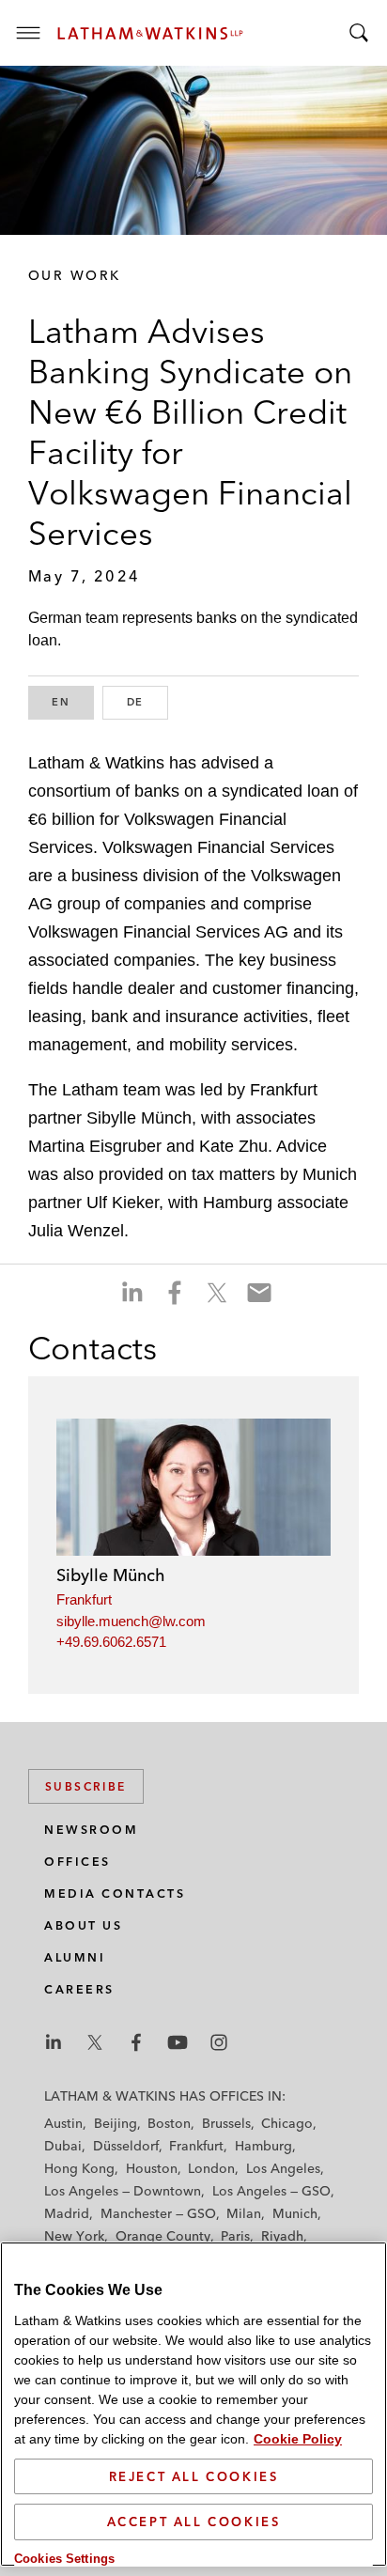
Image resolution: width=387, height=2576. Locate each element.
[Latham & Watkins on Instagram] (219, 2042)
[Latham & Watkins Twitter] (95, 2042)
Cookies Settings (64, 2559)
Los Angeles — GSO (271, 2191)
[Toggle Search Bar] (359, 33)
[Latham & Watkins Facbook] (136, 2042)
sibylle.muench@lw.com (131, 1621)
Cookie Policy (298, 2439)
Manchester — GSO (158, 2213)
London (211, 2168)
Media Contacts (115, 1893)
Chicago (287, 2123)
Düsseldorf (126, 2146)
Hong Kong (79, 2168)
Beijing (116, 2123)
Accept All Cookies (194, 2522)
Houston (152, 2168)
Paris (235, 2236)
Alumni (75, 1957)
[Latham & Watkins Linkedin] (54, 2042)
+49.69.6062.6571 (111, 1642)
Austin (63, 2123)
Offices (77, 1862)
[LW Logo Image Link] (150, 33)
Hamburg (263, 2146)
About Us (83, 1925)
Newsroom (91, 1830)
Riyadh (282, 2236)
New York (74, 2236)
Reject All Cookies (194, 2476)
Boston (169, 2123)
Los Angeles (283, 2168)
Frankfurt (84, 1599)
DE (147, 702)
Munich (295, 2213)
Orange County (163, 2236)
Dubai (63, 2146)
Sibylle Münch (111, 1575)
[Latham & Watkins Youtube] (178, 2042)
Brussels (226, 2123)
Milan (244, 2213)
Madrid (67, 2213)
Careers (79, 1989)
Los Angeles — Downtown (123, 2191)
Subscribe (86, 1786)
